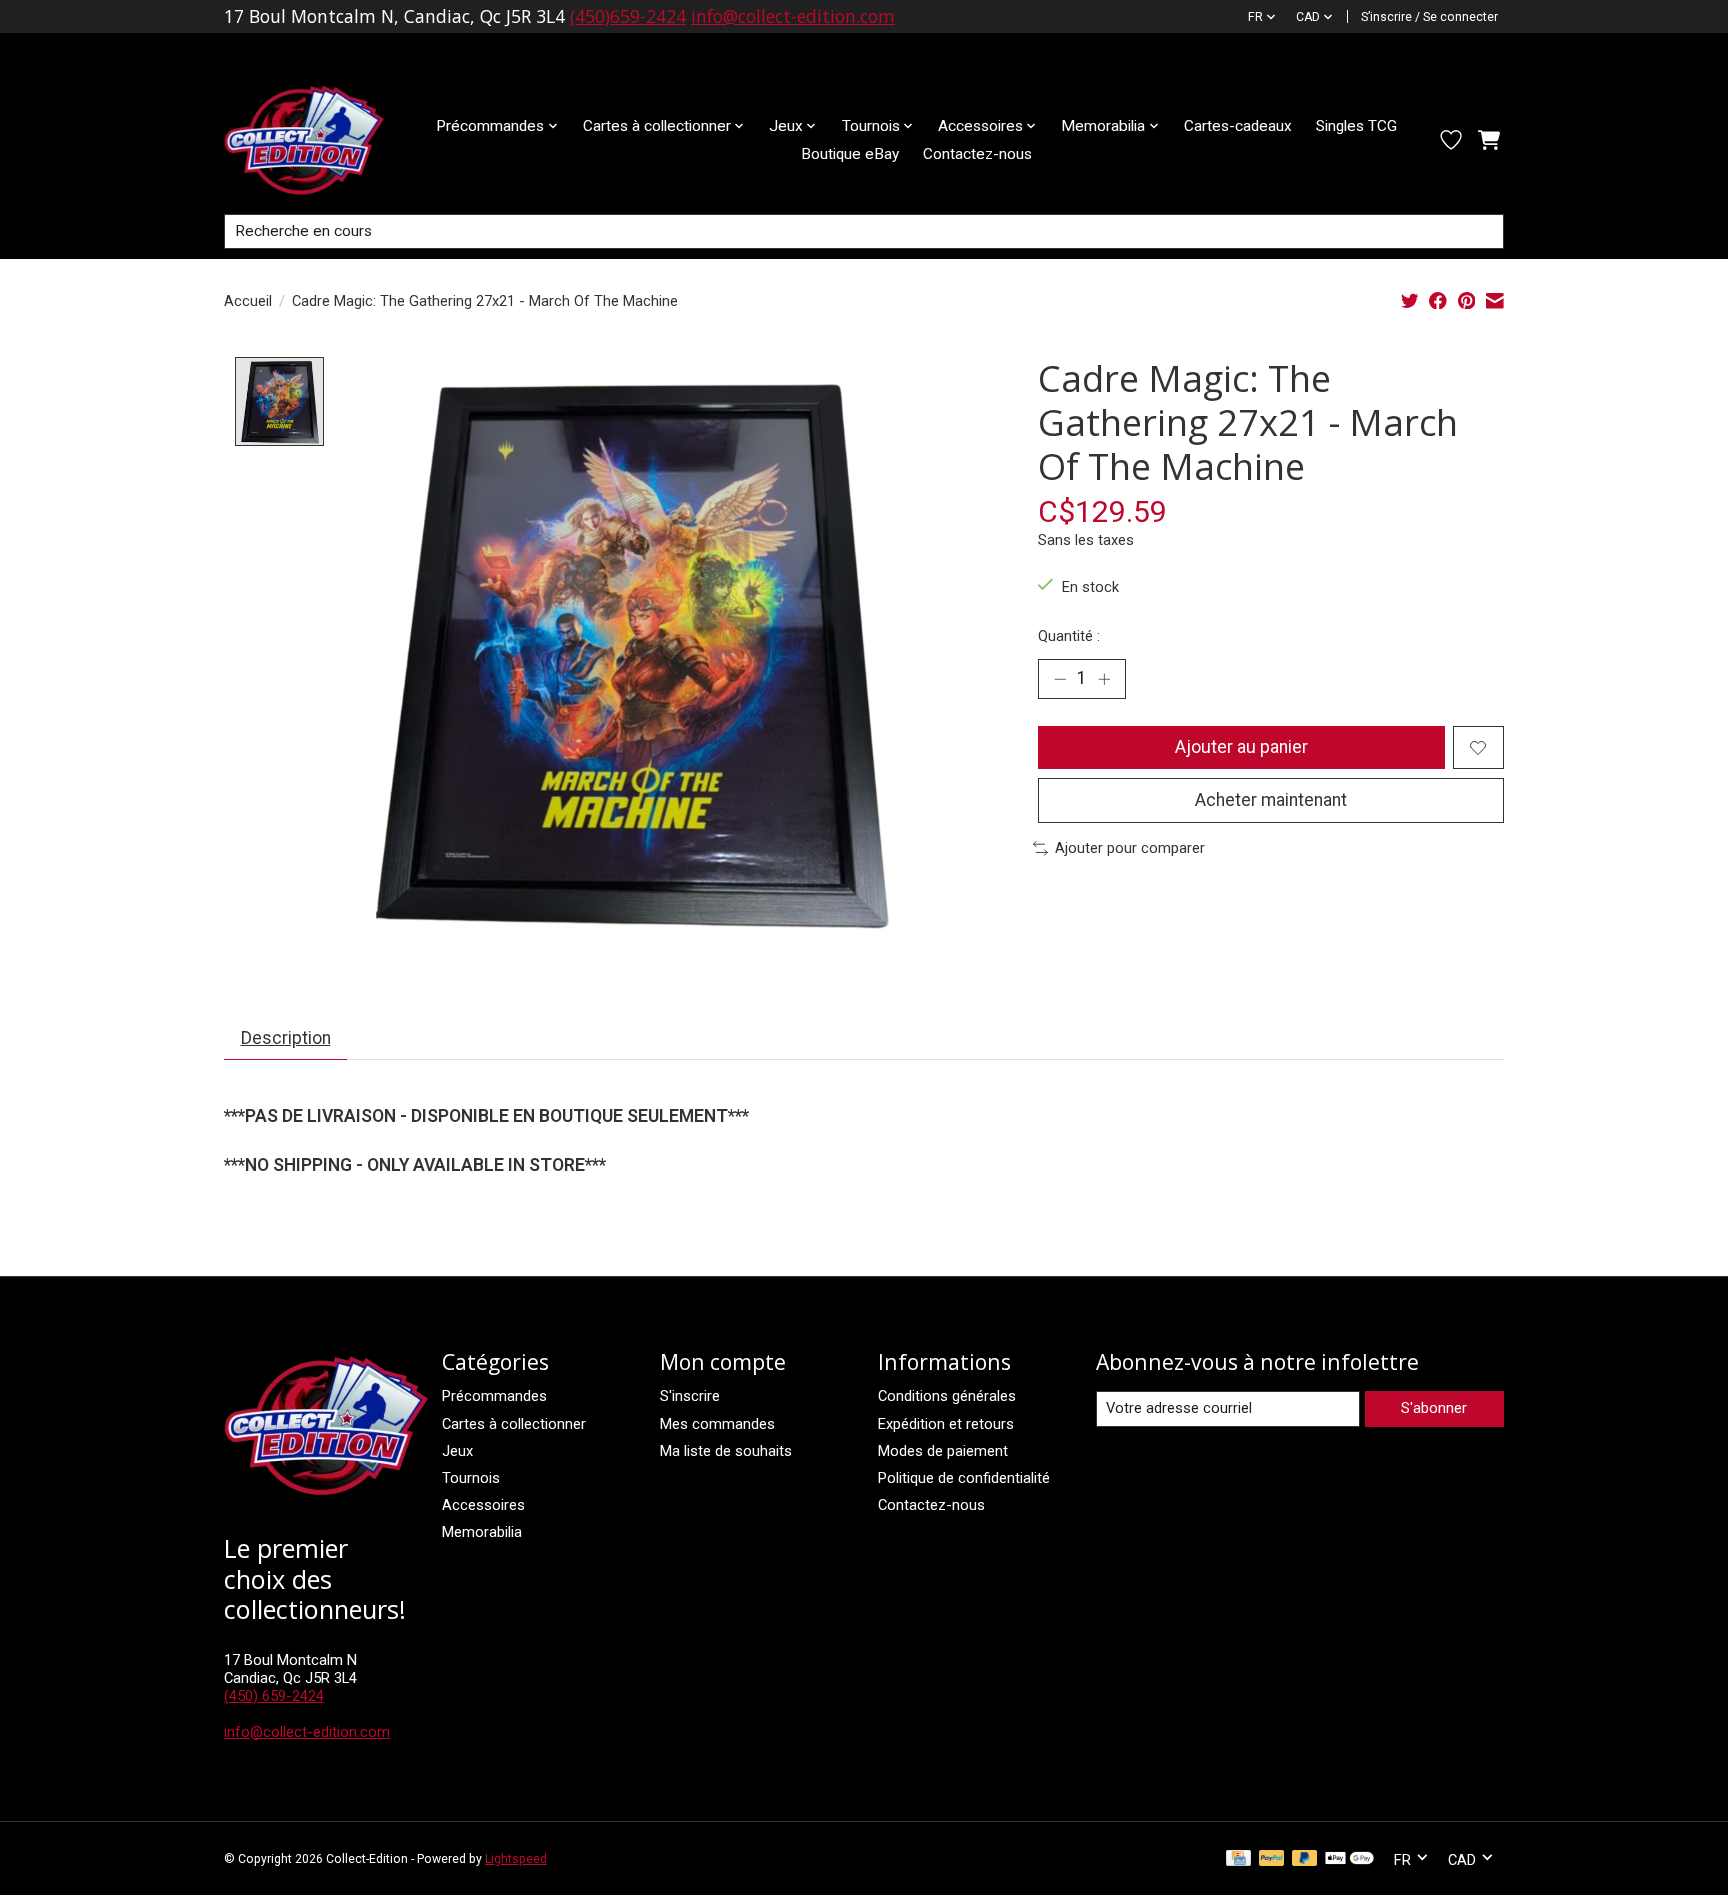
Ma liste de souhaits (726, 1451)
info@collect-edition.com (793, 16)
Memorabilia (482, 1532)
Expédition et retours (946, 1424)
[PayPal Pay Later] (1305, 1859)
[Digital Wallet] (1349, 1859)
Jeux (457, 1451)
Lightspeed (516, 1859)
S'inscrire (690, 1396)
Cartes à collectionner (514, 1424)
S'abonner (1434, 1408)
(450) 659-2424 (274, 1696)
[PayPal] (1272, 1859)
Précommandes (494, 1396)
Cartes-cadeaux (1238, 126)
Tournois (471, 1478)
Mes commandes (717, 1424)
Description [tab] (286, 1038)
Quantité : (1069, 636)
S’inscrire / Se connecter (1429, 17)
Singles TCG (1356, 126)
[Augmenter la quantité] (1104, 679)
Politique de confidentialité (964, 1478)
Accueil (248, 301)
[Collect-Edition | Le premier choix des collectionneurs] (320, 140)
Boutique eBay (850, 154)
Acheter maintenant (1271, 800)
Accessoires (483, 1505)
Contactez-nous (977, 154)
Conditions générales (947, 1396)
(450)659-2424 (628, 16)
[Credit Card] (1238, 1859)
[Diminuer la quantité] (1060, 679)
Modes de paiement (943, 1451)
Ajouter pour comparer (1130, 848)
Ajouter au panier (1241, 747)
